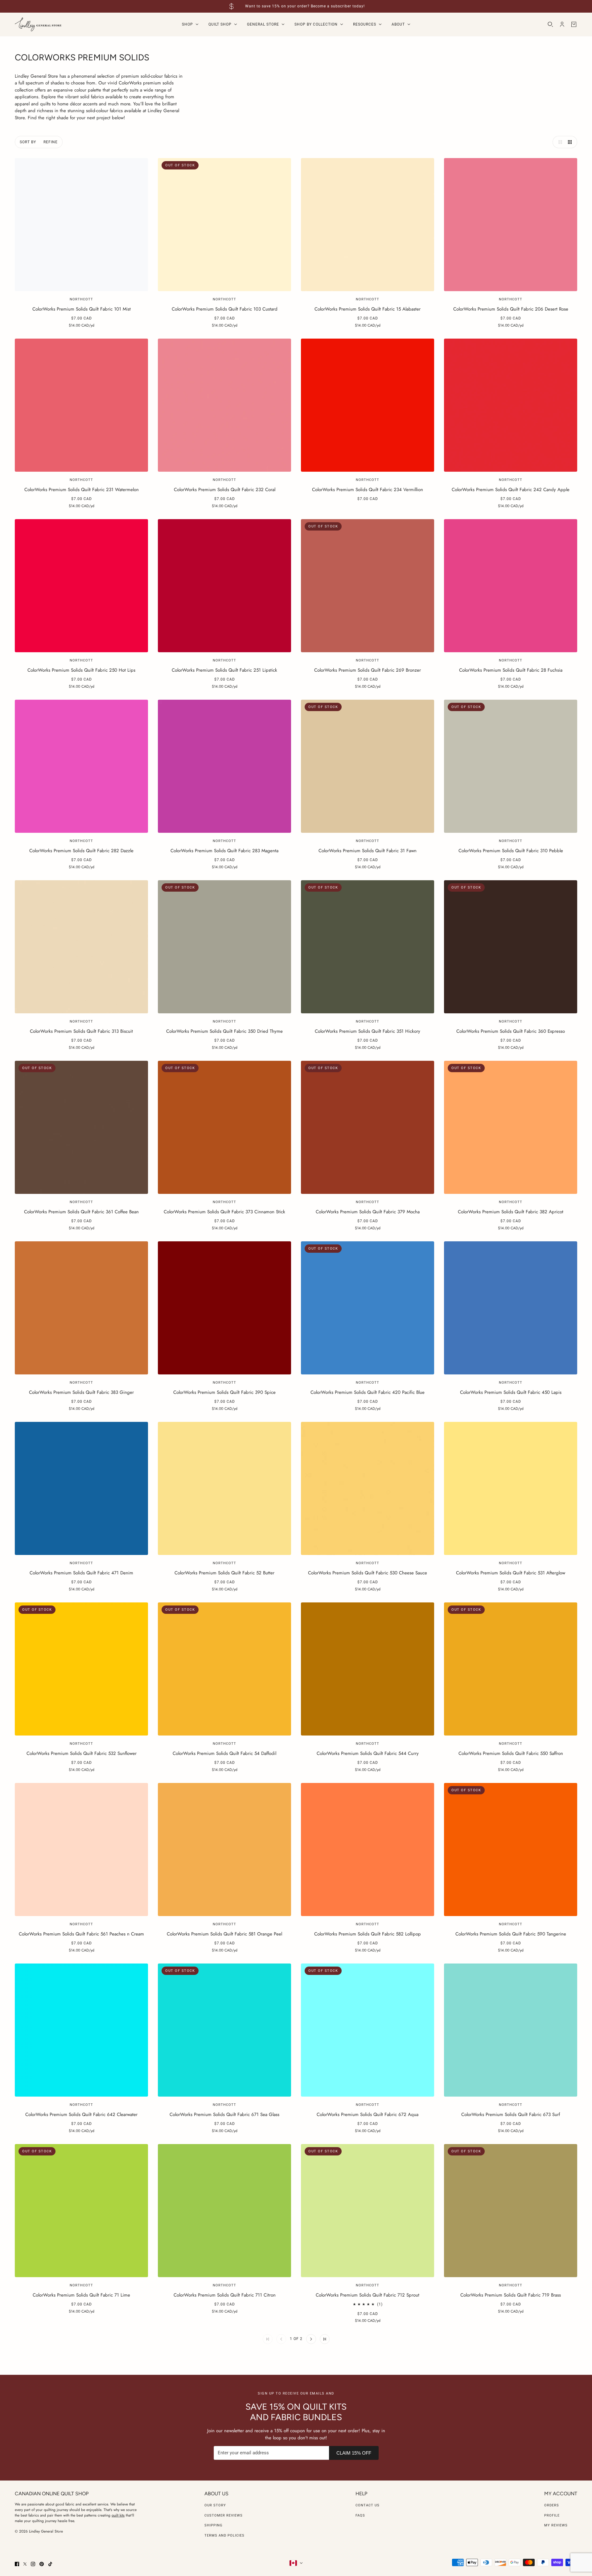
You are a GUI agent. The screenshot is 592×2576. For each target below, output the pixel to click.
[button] (559, 142)
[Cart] (574, 24)
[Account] (562, 24)
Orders (552, 2505)
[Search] (550, 24)
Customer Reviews (224, 2515)
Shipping (214, 2525)
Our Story (215, 2505)
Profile (552, 2515)
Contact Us (368, 2505)
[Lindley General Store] (38, 24)
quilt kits (118, 2515)
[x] (25, 2564)
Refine (51, 142)
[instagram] (33, 2564)
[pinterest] (42, 2564)
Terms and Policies (224, 2535)
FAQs (360, 2515)
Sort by (28, 142)
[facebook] (17, 2564)
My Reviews (556, 2525)
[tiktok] (50, 2564)
